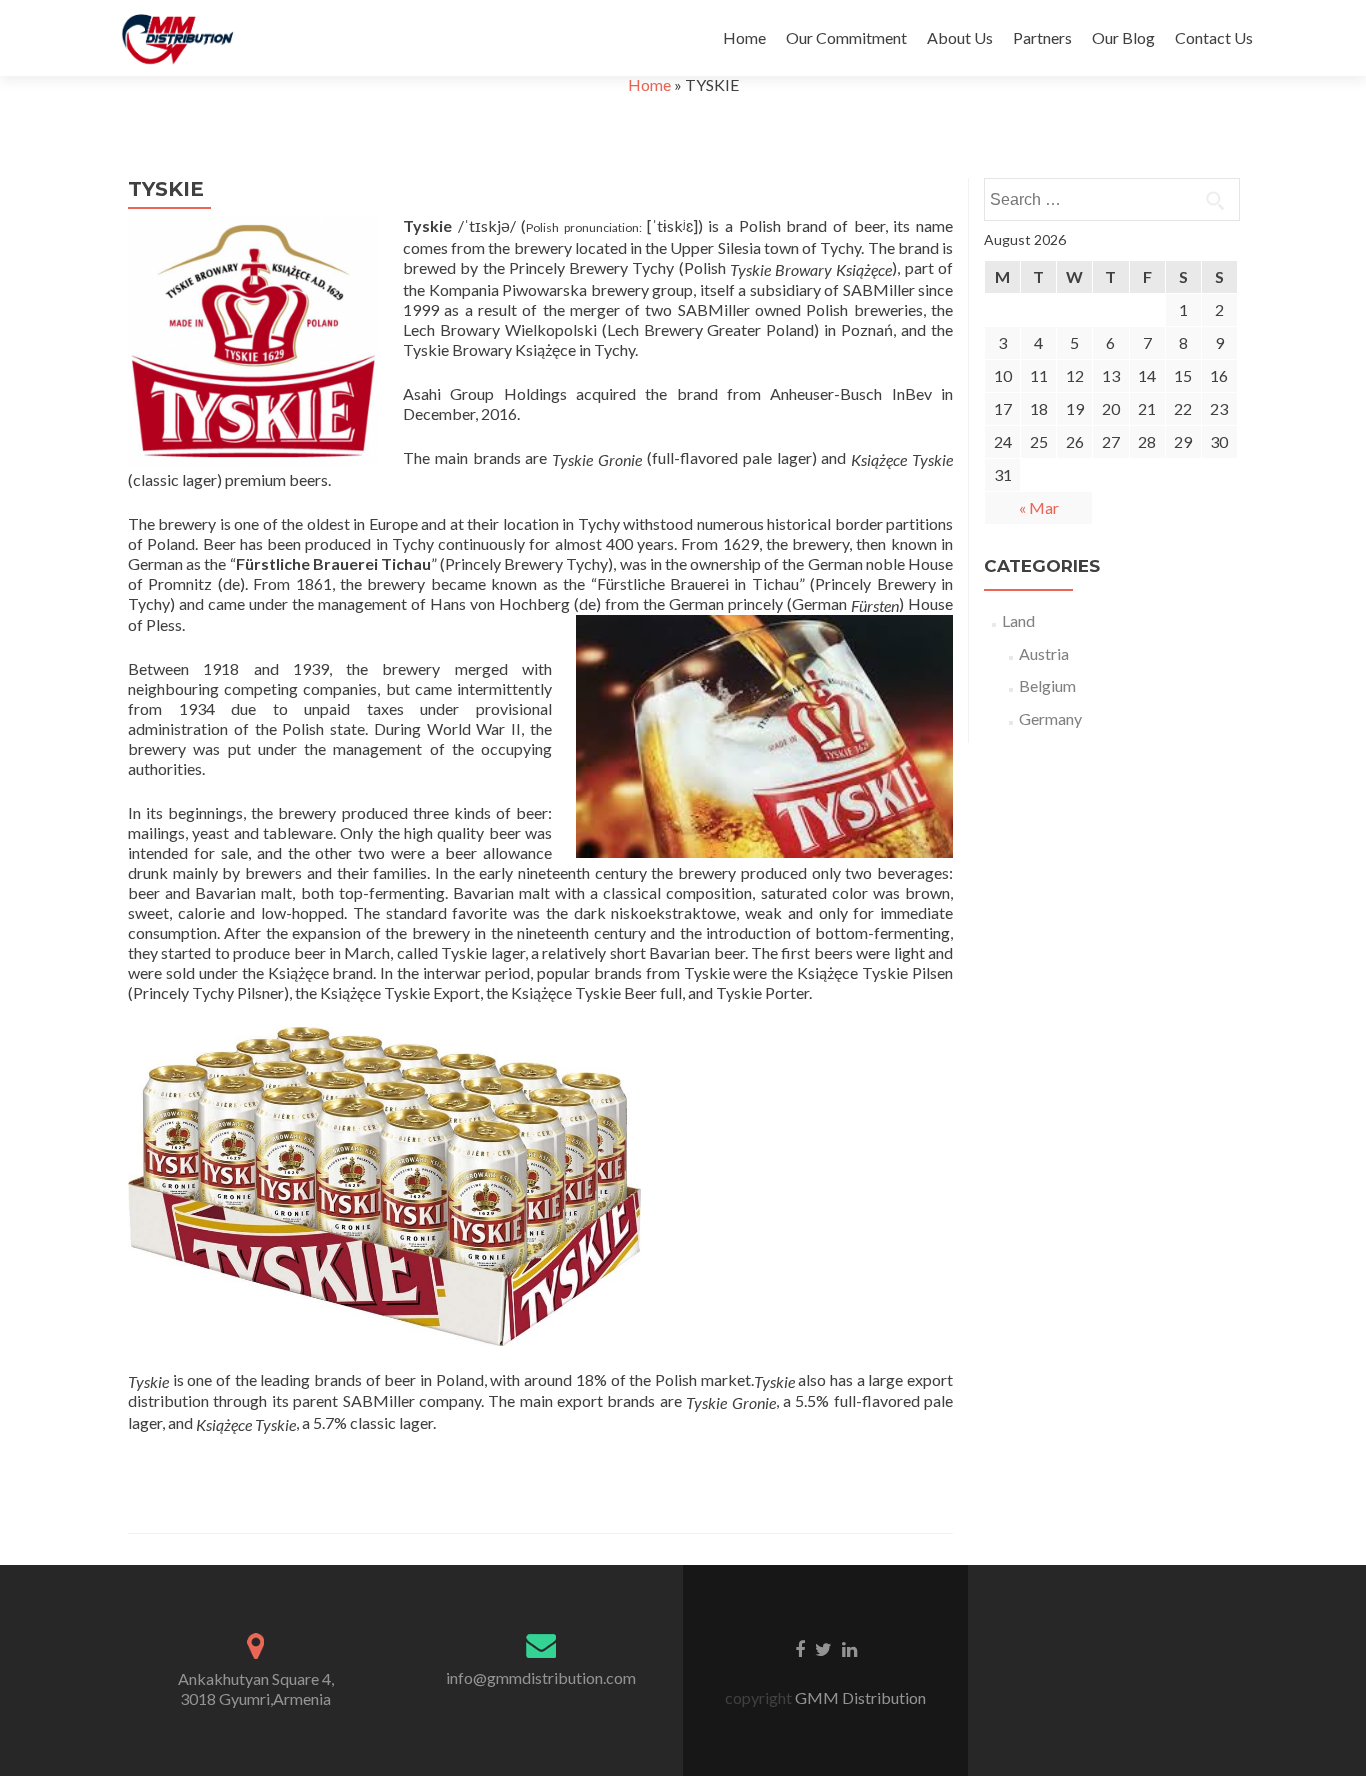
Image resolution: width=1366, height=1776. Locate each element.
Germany (1050, 718)
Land (1018, 620)
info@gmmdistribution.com (541, 1677)
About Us (960, 37)
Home (744, 37)
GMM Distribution (860, 1697)
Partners (1042, 37)
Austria (1044, 653)
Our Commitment (846, 37)
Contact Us (1214, 37)
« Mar (1039, 507)
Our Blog (1123, 37)
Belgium (1047, 685)
